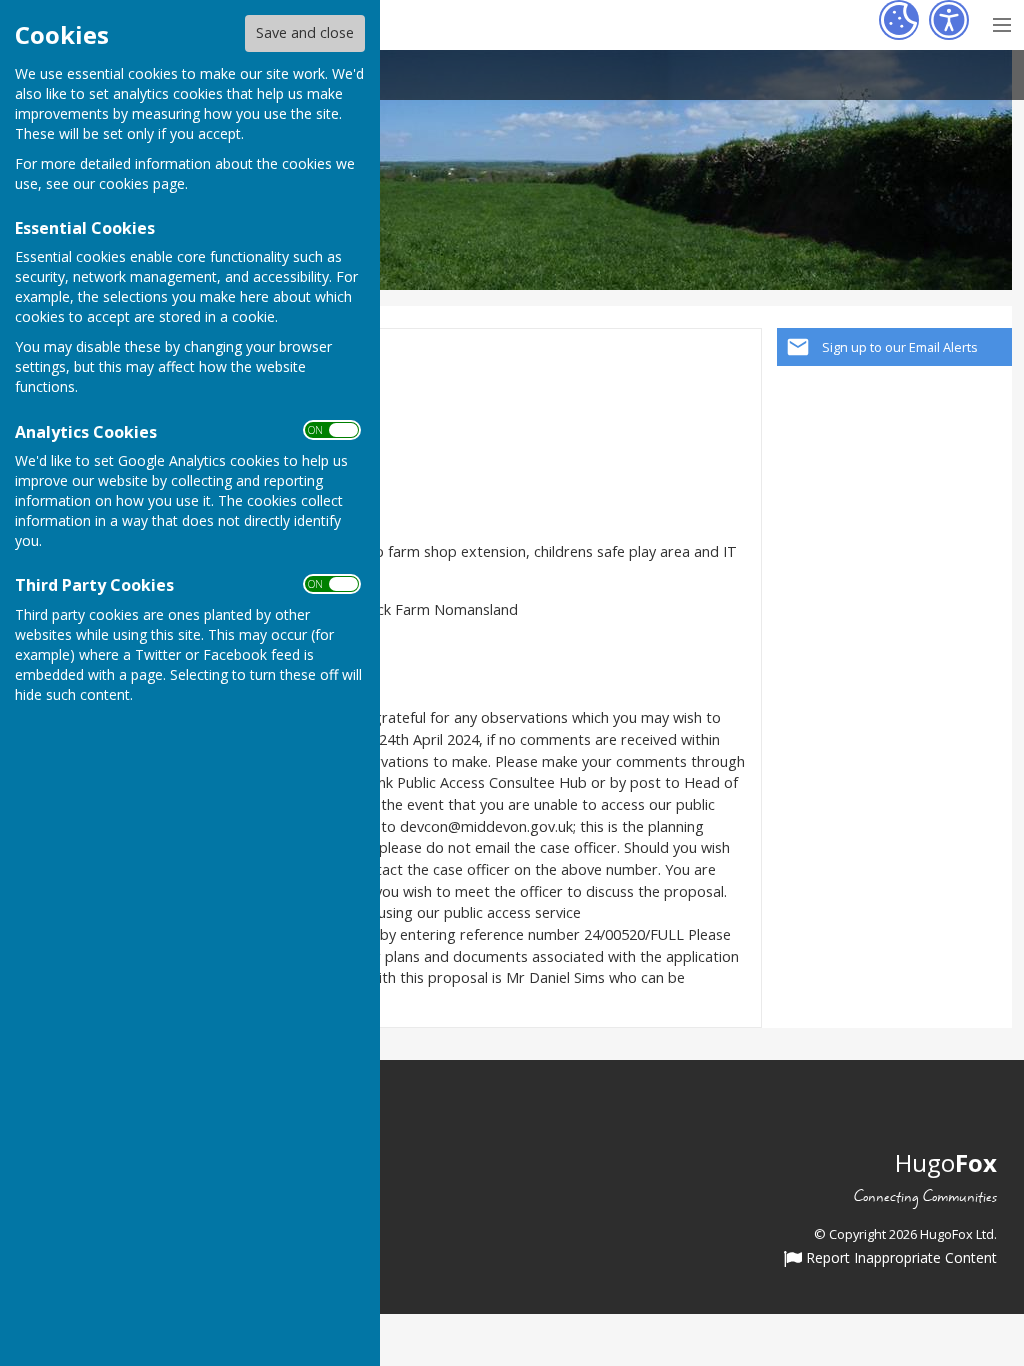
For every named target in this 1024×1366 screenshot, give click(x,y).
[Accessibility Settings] (949, 20)
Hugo (946, 1162)
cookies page (142, 183)
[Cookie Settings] (899, 20)
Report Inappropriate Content (899, 1259)
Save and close (305, 32)
